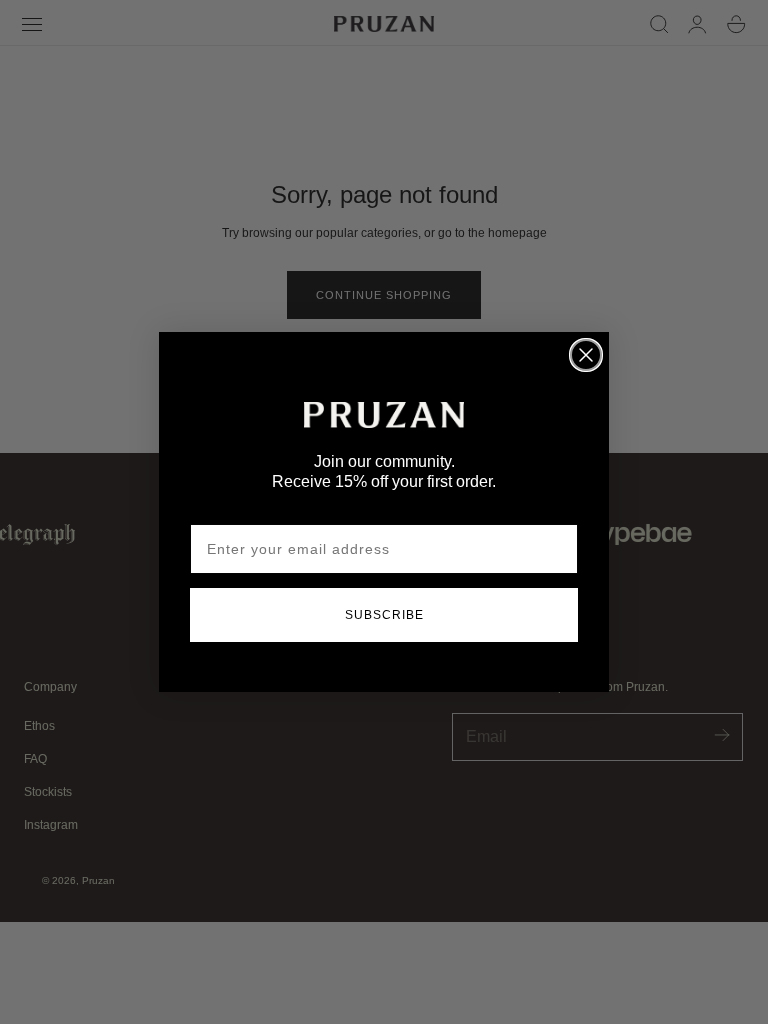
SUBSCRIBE (384, 615)
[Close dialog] (586, 355)
